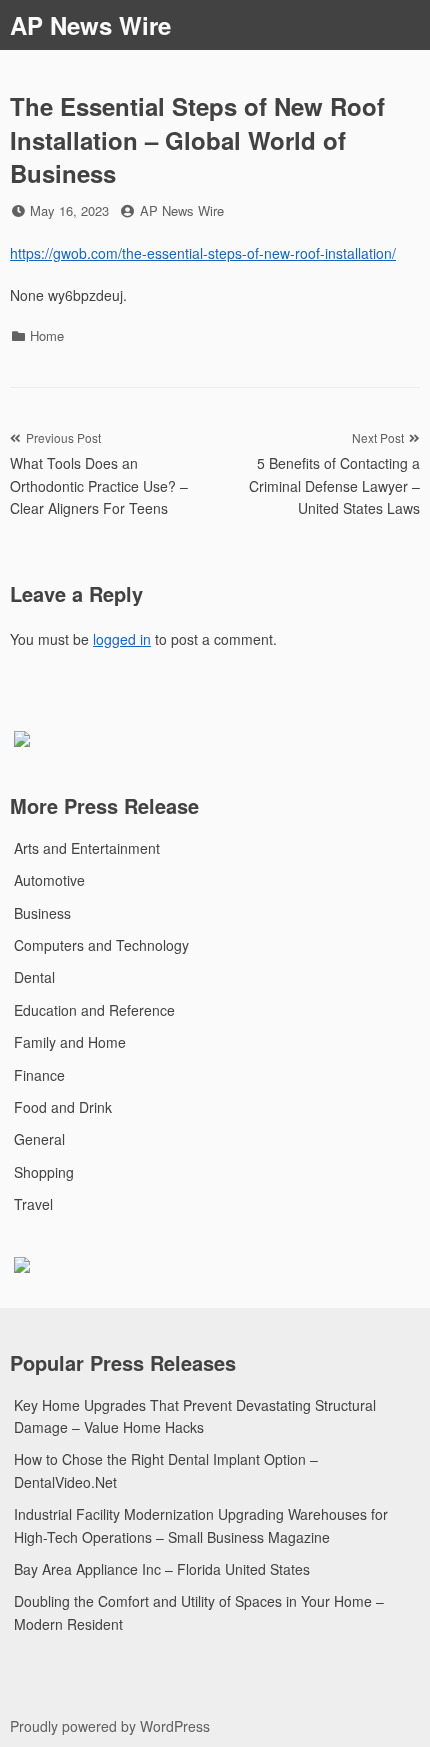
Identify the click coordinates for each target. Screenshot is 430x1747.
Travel (33, 1204)
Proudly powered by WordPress (110, 1726)
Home (47, 335)
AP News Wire (90, 25)
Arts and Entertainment (87, 848)
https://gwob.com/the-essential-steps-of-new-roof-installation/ (203, 253)
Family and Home (70, 1042)
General (39, 1139)
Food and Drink (63, 1107)
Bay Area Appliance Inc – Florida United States (162, 1569)
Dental (34, 977)
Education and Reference (94, 1010)
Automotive (49, 880)
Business (42, 913)
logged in (122, 639)
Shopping (44, 1172)
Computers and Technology (101, 945)
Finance (39, 1075)
